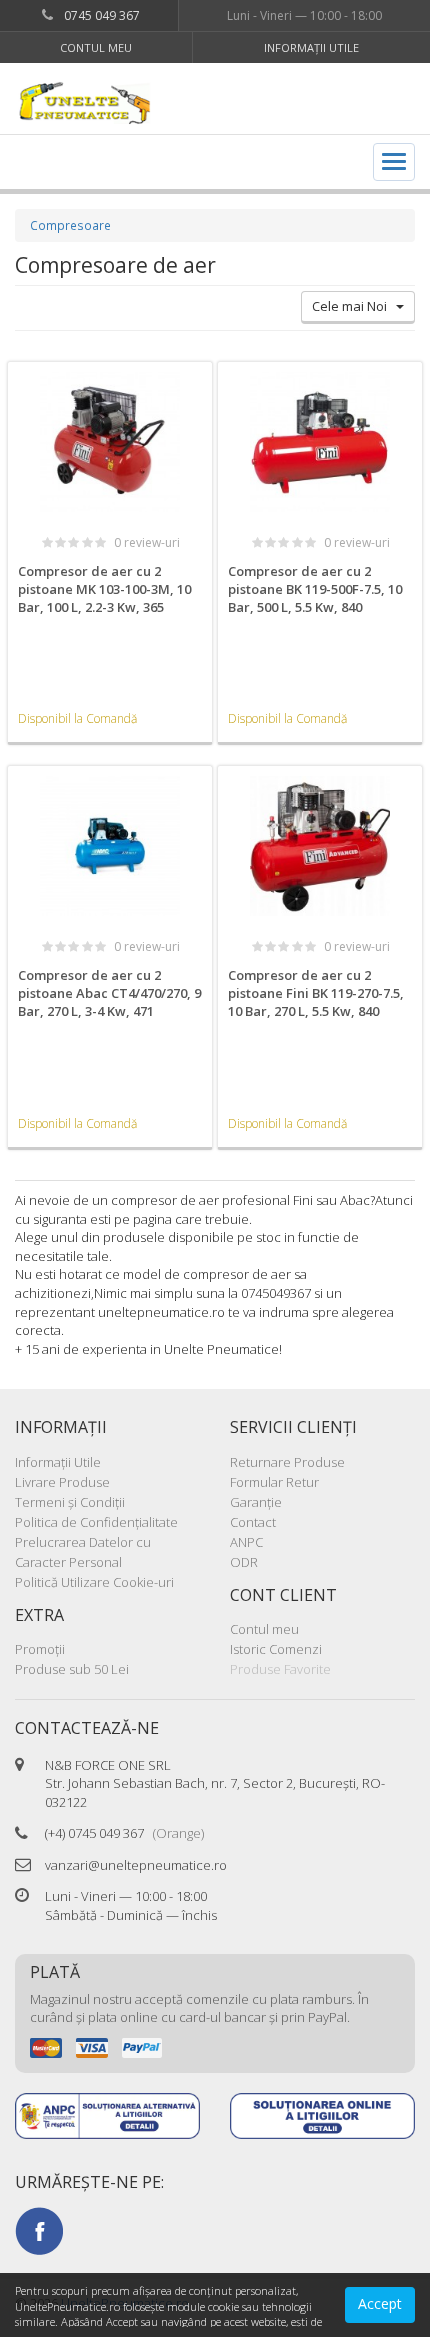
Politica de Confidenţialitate (96, 1522)
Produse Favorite (280, 1669)
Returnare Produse (287, 1462)
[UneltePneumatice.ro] (115, 101)
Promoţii (40, 1649)
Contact (253, 1522)
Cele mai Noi (354, 306)
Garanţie (256, 1502)
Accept (380, 2303)
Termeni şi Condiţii (70, 1502)
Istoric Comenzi (276, 1649)
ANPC (246, 1542)
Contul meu (96, 47)
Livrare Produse (62, 1482)
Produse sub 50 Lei (72, 1669)
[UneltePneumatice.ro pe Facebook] (39, 2229)
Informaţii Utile (311, 47)
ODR (244, 1562)
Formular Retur (274, 1482)
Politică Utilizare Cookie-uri (94, 1582)
